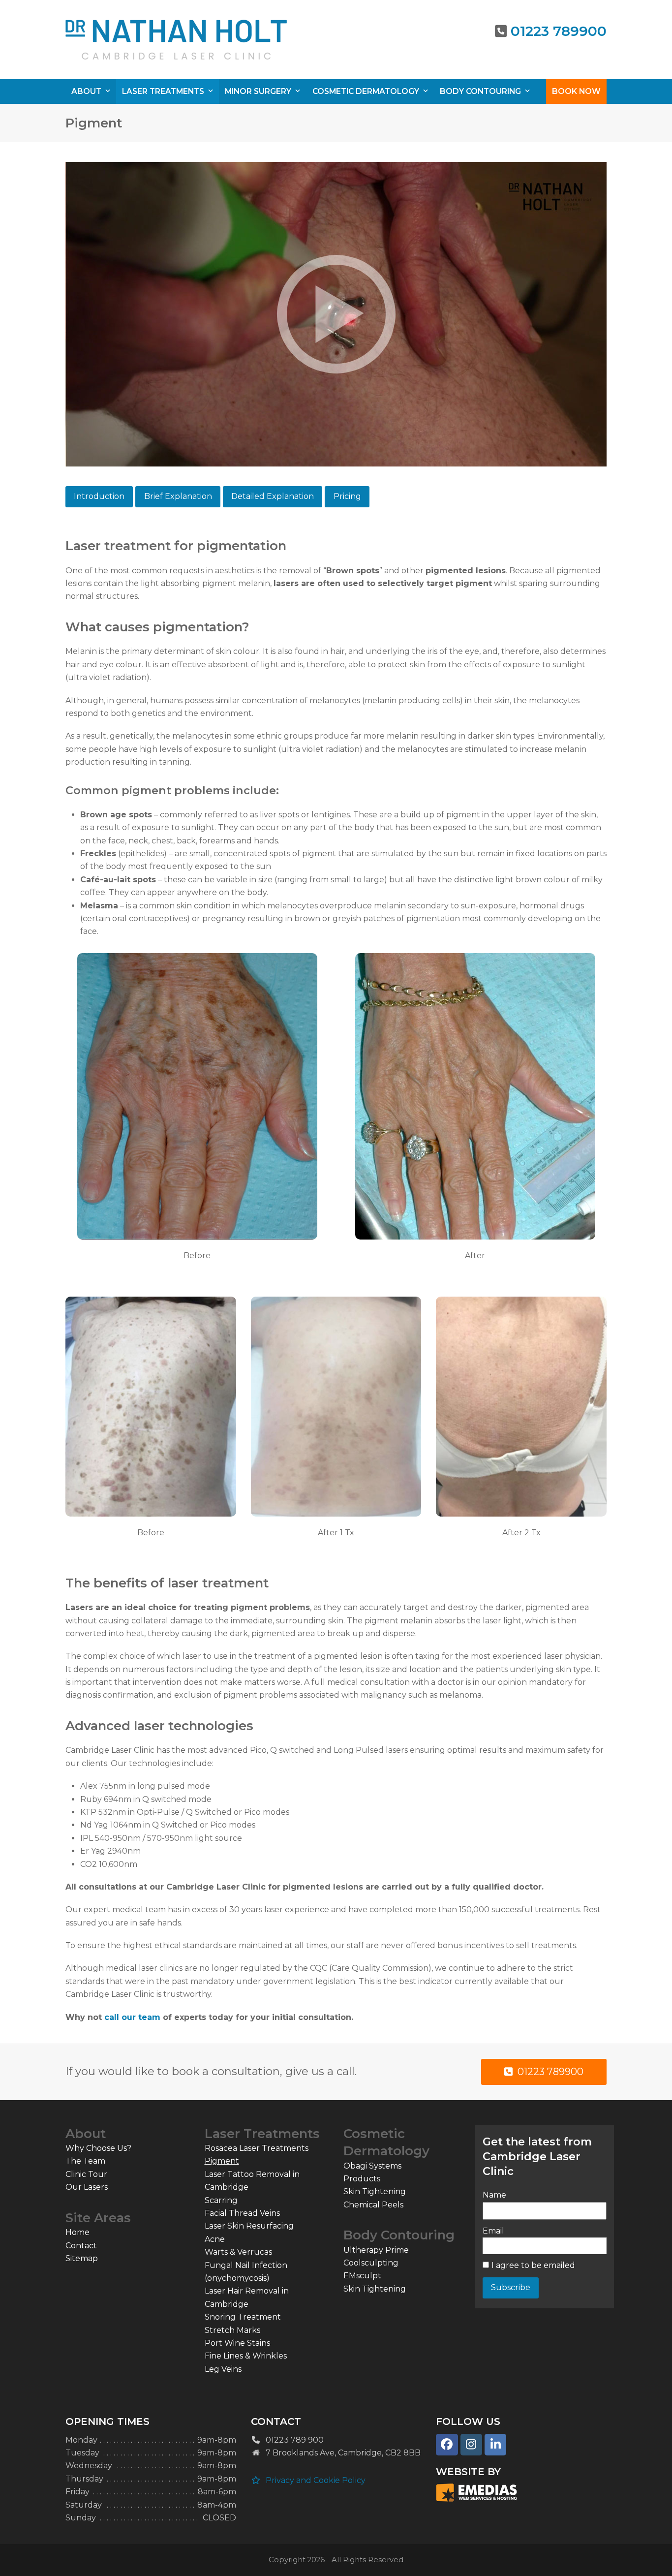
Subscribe (511, 2287)
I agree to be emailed (533, 2265)
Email (493, 2231)
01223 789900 (559, 31)
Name (494, 2195)
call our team (132, 2017)
